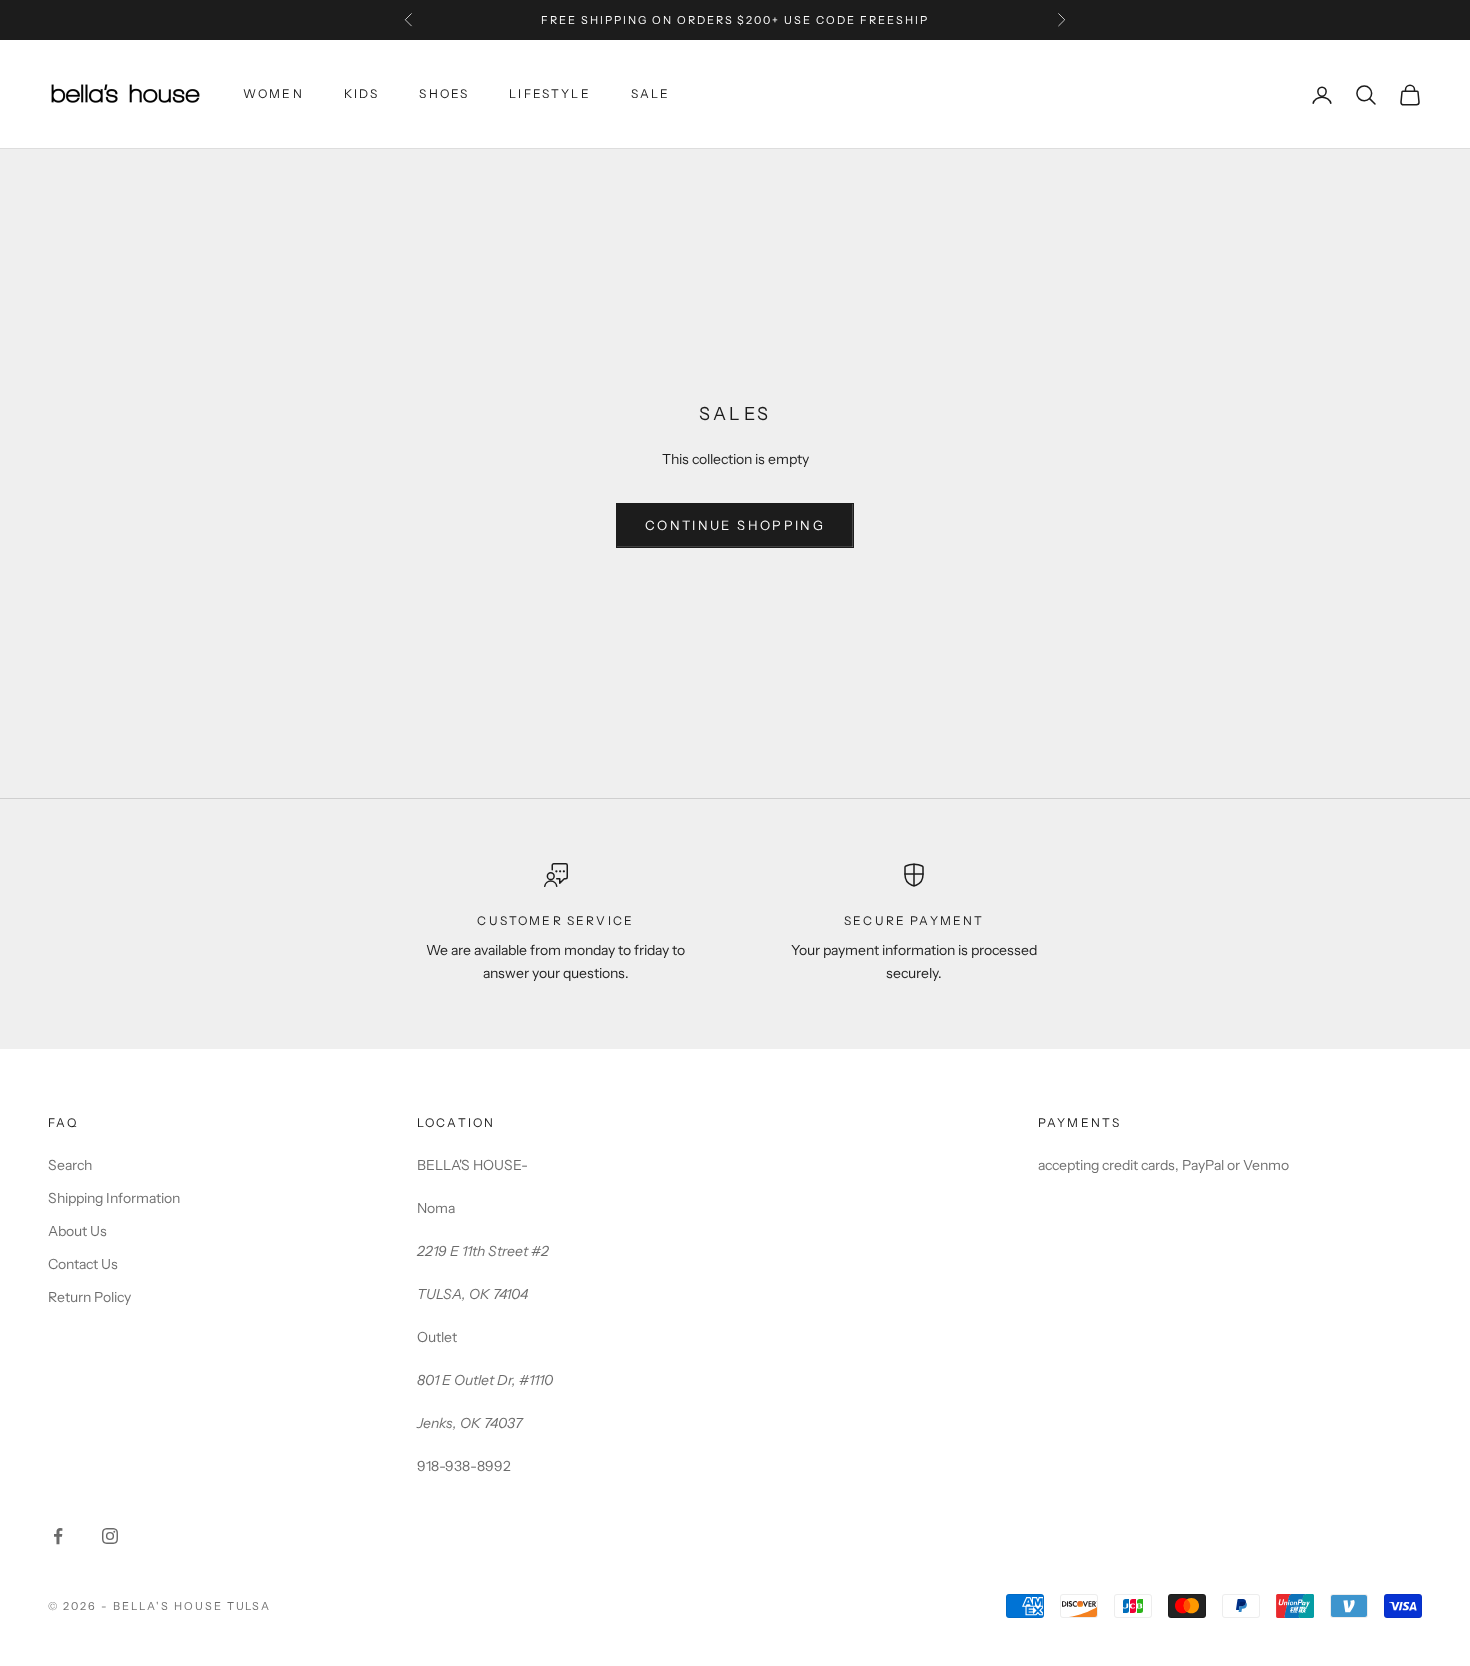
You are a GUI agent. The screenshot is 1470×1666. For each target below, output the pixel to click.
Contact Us (83, 1264)
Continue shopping (735, 525)
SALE (651, 94)
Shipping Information (114, 1198)
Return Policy (89, 1297)
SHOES (444, 94)
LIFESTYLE (549, 94)
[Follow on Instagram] (110, 1536)
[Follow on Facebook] (58, 1536)
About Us (77, 1231)
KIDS (362, 94)
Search (70, 1165)
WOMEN (273, 94)
